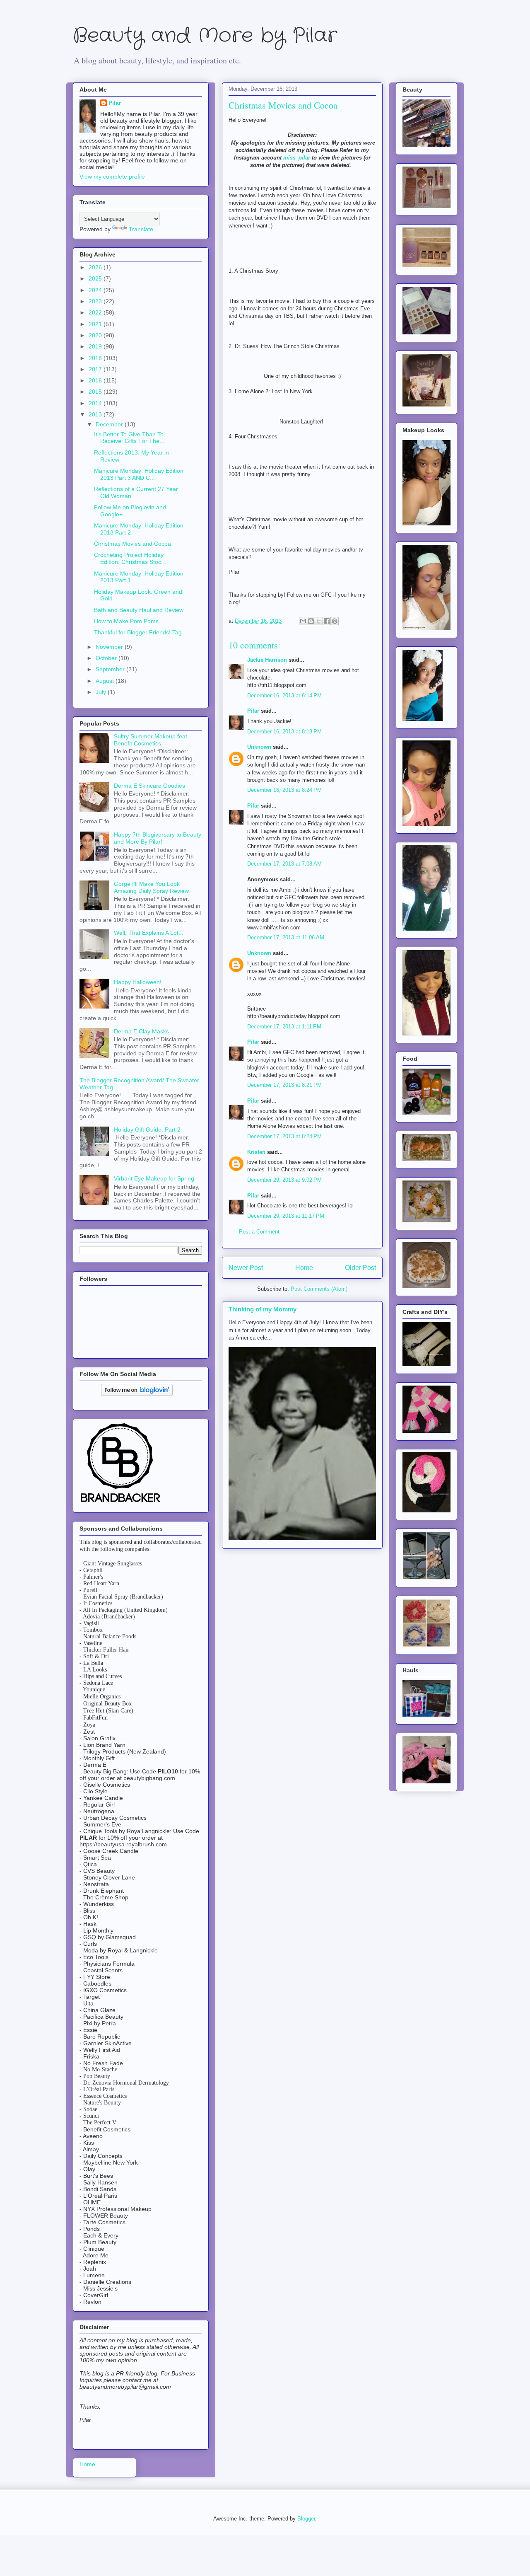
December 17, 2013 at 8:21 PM (284, 1085)
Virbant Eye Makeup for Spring (154, 1178)
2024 (96, 290)
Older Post (360, 1268)
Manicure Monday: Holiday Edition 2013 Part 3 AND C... (139, 474)
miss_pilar (297, 158)
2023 (96, 301)
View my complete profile (112, 177)
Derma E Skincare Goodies (149, 786)
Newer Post (246, 1268)
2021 (96, 324)
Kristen (256, 1152)
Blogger (306, 2519)
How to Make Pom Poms (126, 621)
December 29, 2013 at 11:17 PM (286, 1216)
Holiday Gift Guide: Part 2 (147, 1130)
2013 (96, 414)
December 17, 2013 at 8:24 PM (284, 1136)
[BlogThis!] (311, 621)
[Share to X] (319, 621)
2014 (96, 403)
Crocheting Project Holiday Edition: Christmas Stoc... (130, 558)
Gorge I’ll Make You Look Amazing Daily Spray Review (151, 887)
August (106, 681)
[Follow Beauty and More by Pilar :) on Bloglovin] (137, 1394)
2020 (96, 335)
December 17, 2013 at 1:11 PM (284, 1027)
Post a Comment (259, 1232)
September (111, 669)
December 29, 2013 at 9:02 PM (284, 1180)
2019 (96, 346)
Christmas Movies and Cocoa (132, 544)
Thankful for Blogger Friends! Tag (138, 632)
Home (304, 1268)
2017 (96, 369)
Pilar (253, 711)
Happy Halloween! (138, 982)
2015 (96, 392)
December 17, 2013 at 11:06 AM (286, 937)
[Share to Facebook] (327, 621)
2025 (96, 278)
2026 (96, 267)
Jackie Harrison (267, 660)
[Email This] (303, 621)
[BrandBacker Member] (121, 1503)
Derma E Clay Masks (141, 1031)
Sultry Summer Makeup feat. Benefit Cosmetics (151, 740)
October (107, 658)
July (102, 692)
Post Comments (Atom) (319, 1289)
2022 (96, 312)
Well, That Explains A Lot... (149, 933)
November (110, 647)
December (110, 424)
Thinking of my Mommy (263, 1309)
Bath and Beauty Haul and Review (139, 610)
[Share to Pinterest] (335, 621)
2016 (96, 380)
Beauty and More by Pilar (205, 36)
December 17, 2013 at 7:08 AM (284, 864)
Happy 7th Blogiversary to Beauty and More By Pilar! (158, 838)
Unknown (259, 747)
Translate (141, 229)
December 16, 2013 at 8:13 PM (284, 732)
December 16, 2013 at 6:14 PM (284, 695)
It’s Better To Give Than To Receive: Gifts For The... (129, 438)
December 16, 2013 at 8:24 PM (284, 790)
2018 (96, 358)
